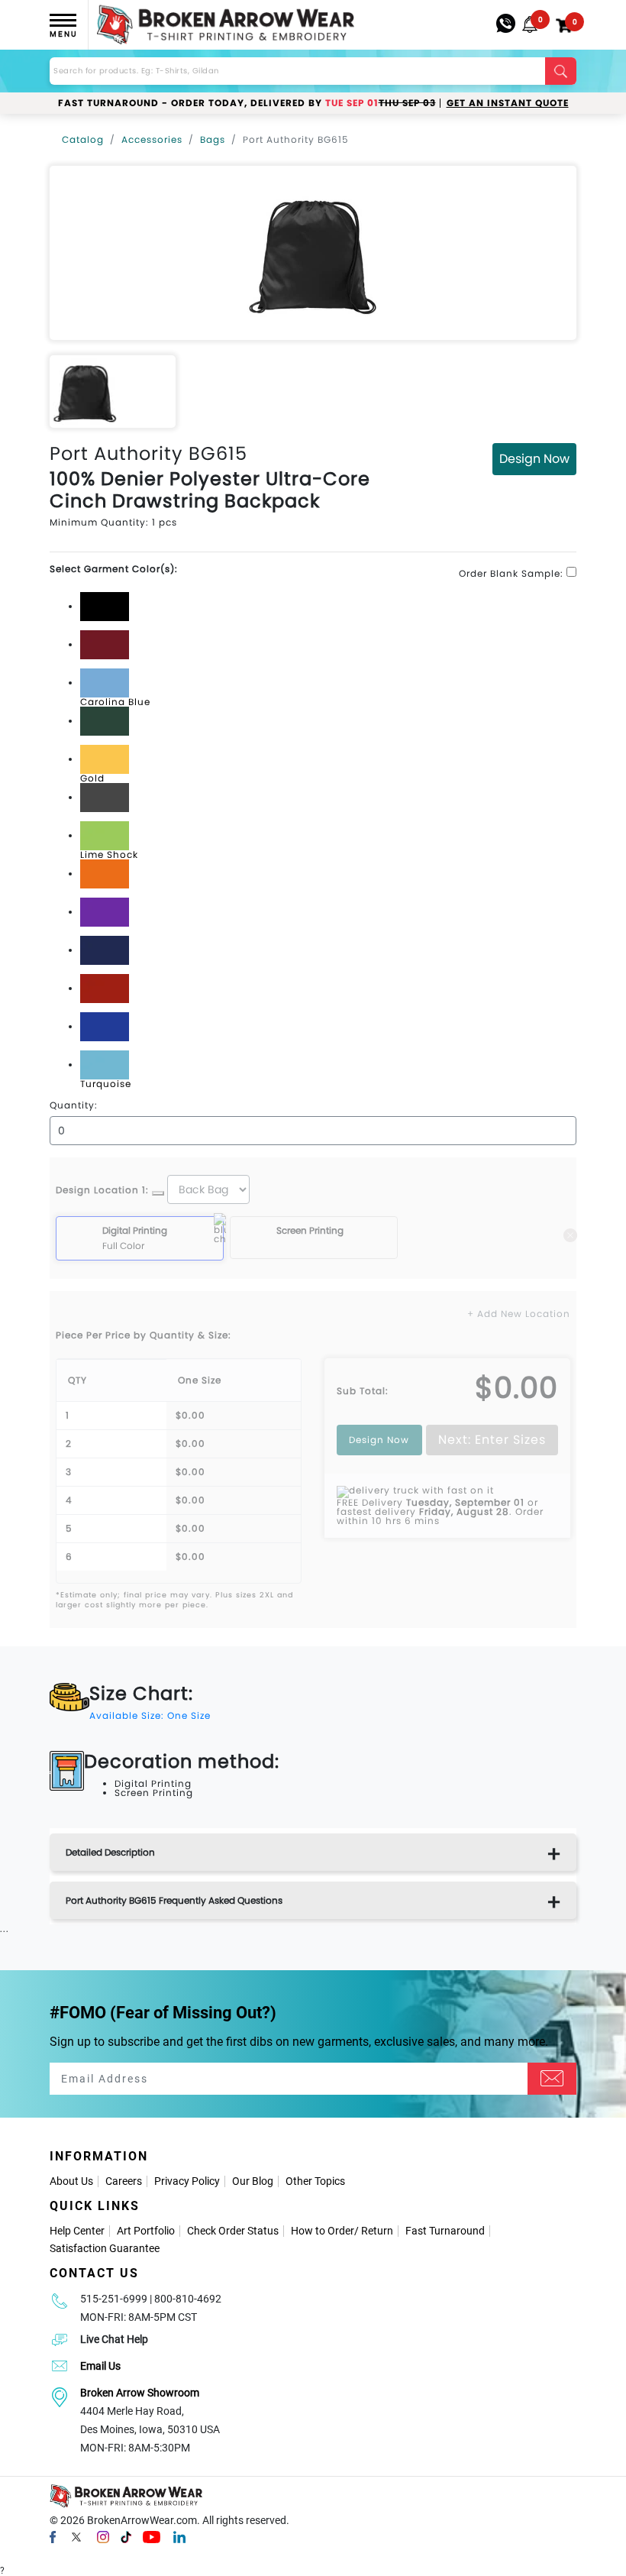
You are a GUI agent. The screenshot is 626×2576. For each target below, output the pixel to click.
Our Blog (253, 2181)
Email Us (100, 2366)
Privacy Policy (187, 2181)
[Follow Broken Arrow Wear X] (76, 2536)
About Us (71, 2181)
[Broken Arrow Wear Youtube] (152, 2536)
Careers (124, 2181)
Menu (63, 34)
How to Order (323, 2231)
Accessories (152, 139)
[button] (530, 24)
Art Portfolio (146, 2231)
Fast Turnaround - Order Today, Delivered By (247, 103)
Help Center (77, 2231)
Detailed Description (110, 1852)
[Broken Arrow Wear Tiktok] (126, 2536)
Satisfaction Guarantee (105, 2248)
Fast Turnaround (445, 2231)
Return (377, 2231)
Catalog (83, 139)
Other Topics (315, 2181)
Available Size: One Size (150, 1715)
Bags (213, 139)
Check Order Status (233, 2231)
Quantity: (74, 1105)
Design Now (534, 459)
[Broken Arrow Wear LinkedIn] (179, 2536)
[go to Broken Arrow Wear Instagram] (103, 2536)
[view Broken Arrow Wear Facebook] (53, 2536)
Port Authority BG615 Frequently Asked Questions (174, 1900)
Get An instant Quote (508, 103)
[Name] (552, 2079)
